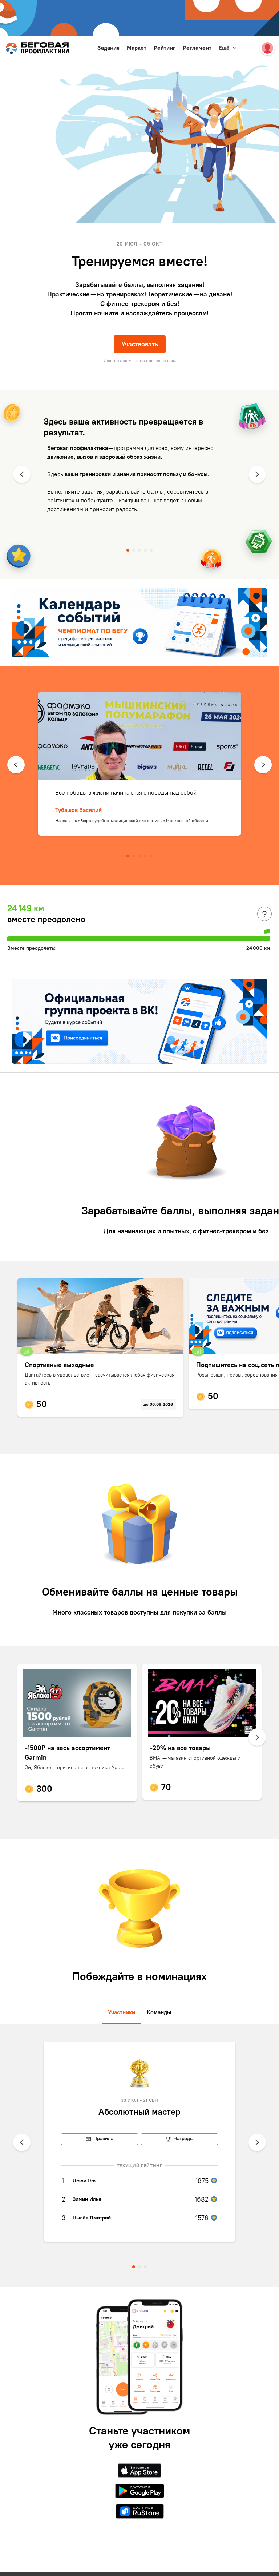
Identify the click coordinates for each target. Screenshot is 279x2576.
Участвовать (140, 344)
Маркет (137, 48)
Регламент (197, 48)
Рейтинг (165, 48)
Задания (108, 48)
